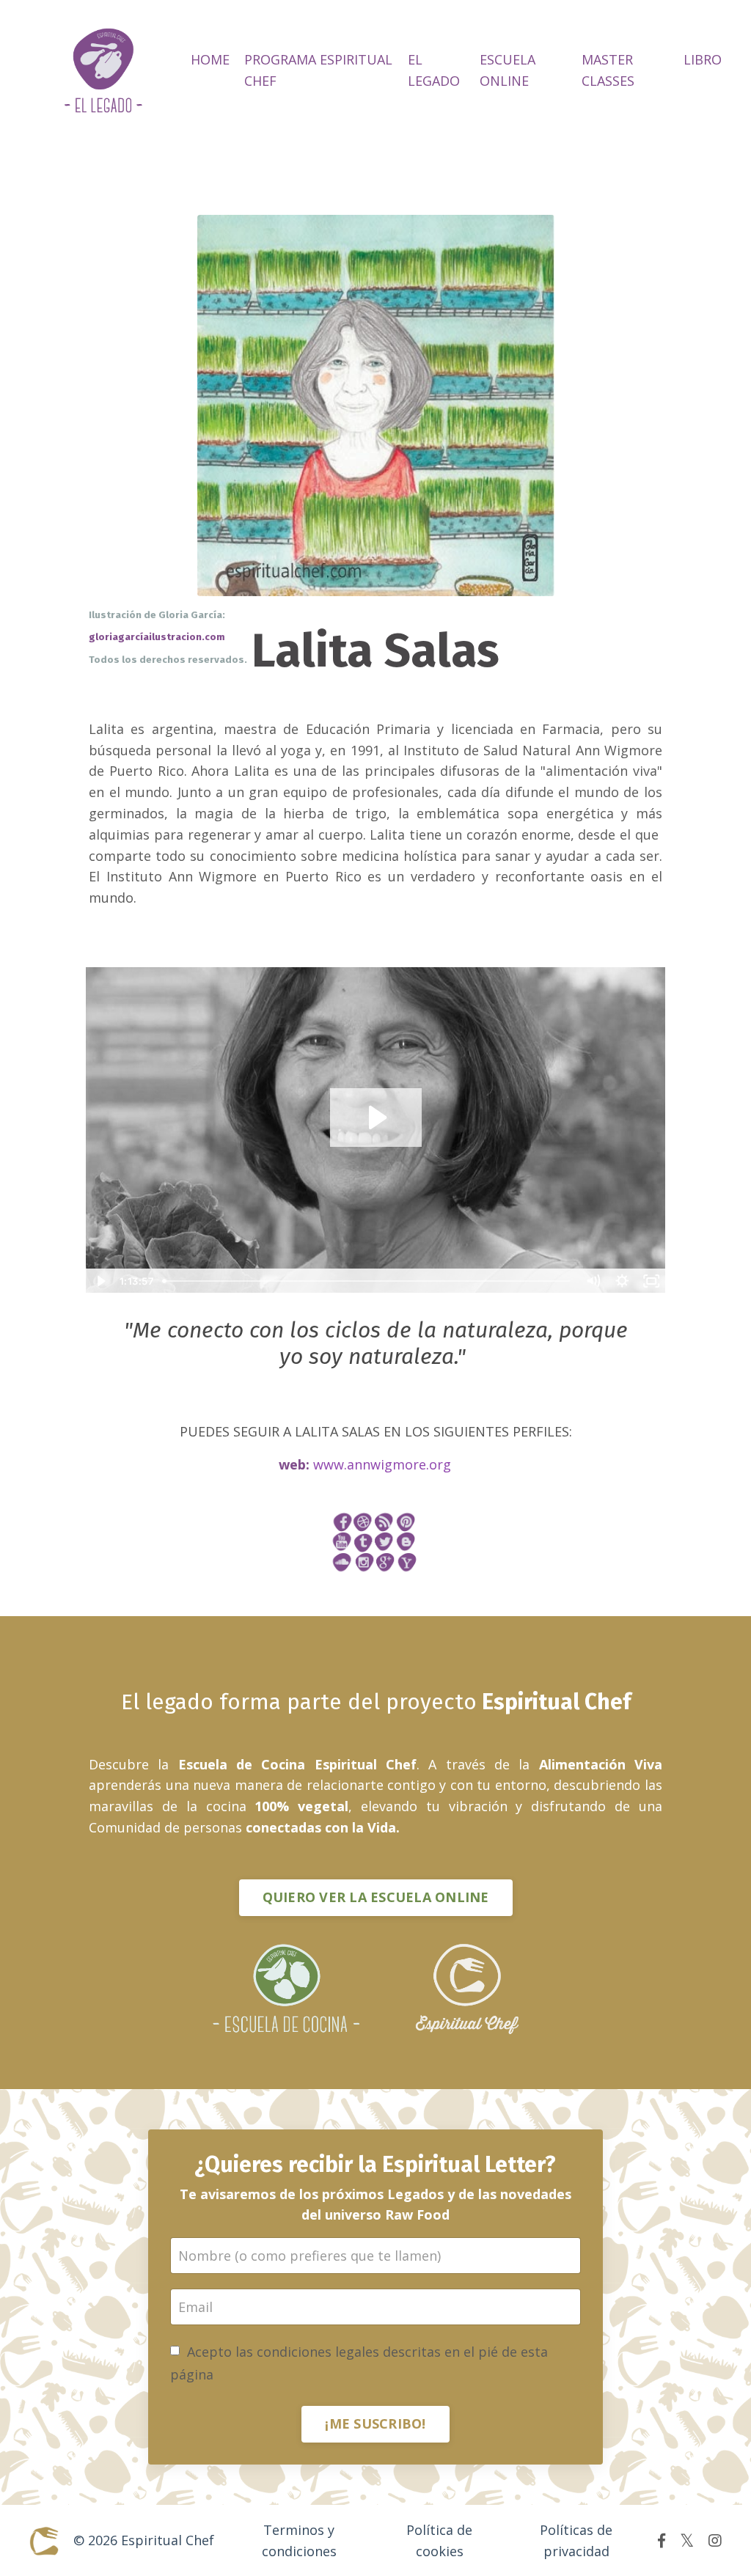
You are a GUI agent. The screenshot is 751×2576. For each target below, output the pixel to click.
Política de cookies (439, 2540)
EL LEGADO (434, 70)
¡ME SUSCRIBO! (375, 2423)
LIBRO (703, 59)
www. (382, 1464)
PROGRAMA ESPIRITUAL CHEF (318, 70)
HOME (210, 59)
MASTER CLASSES (608, 70)
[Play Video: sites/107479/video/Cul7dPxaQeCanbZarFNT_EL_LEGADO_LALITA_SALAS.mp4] (376, 1118)
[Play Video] (100, 1281)
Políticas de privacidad (576, 2540)
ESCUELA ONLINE (508, 70)
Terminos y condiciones (299, 2540)
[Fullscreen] (651, 1281)
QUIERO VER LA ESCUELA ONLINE (376, 1897)
